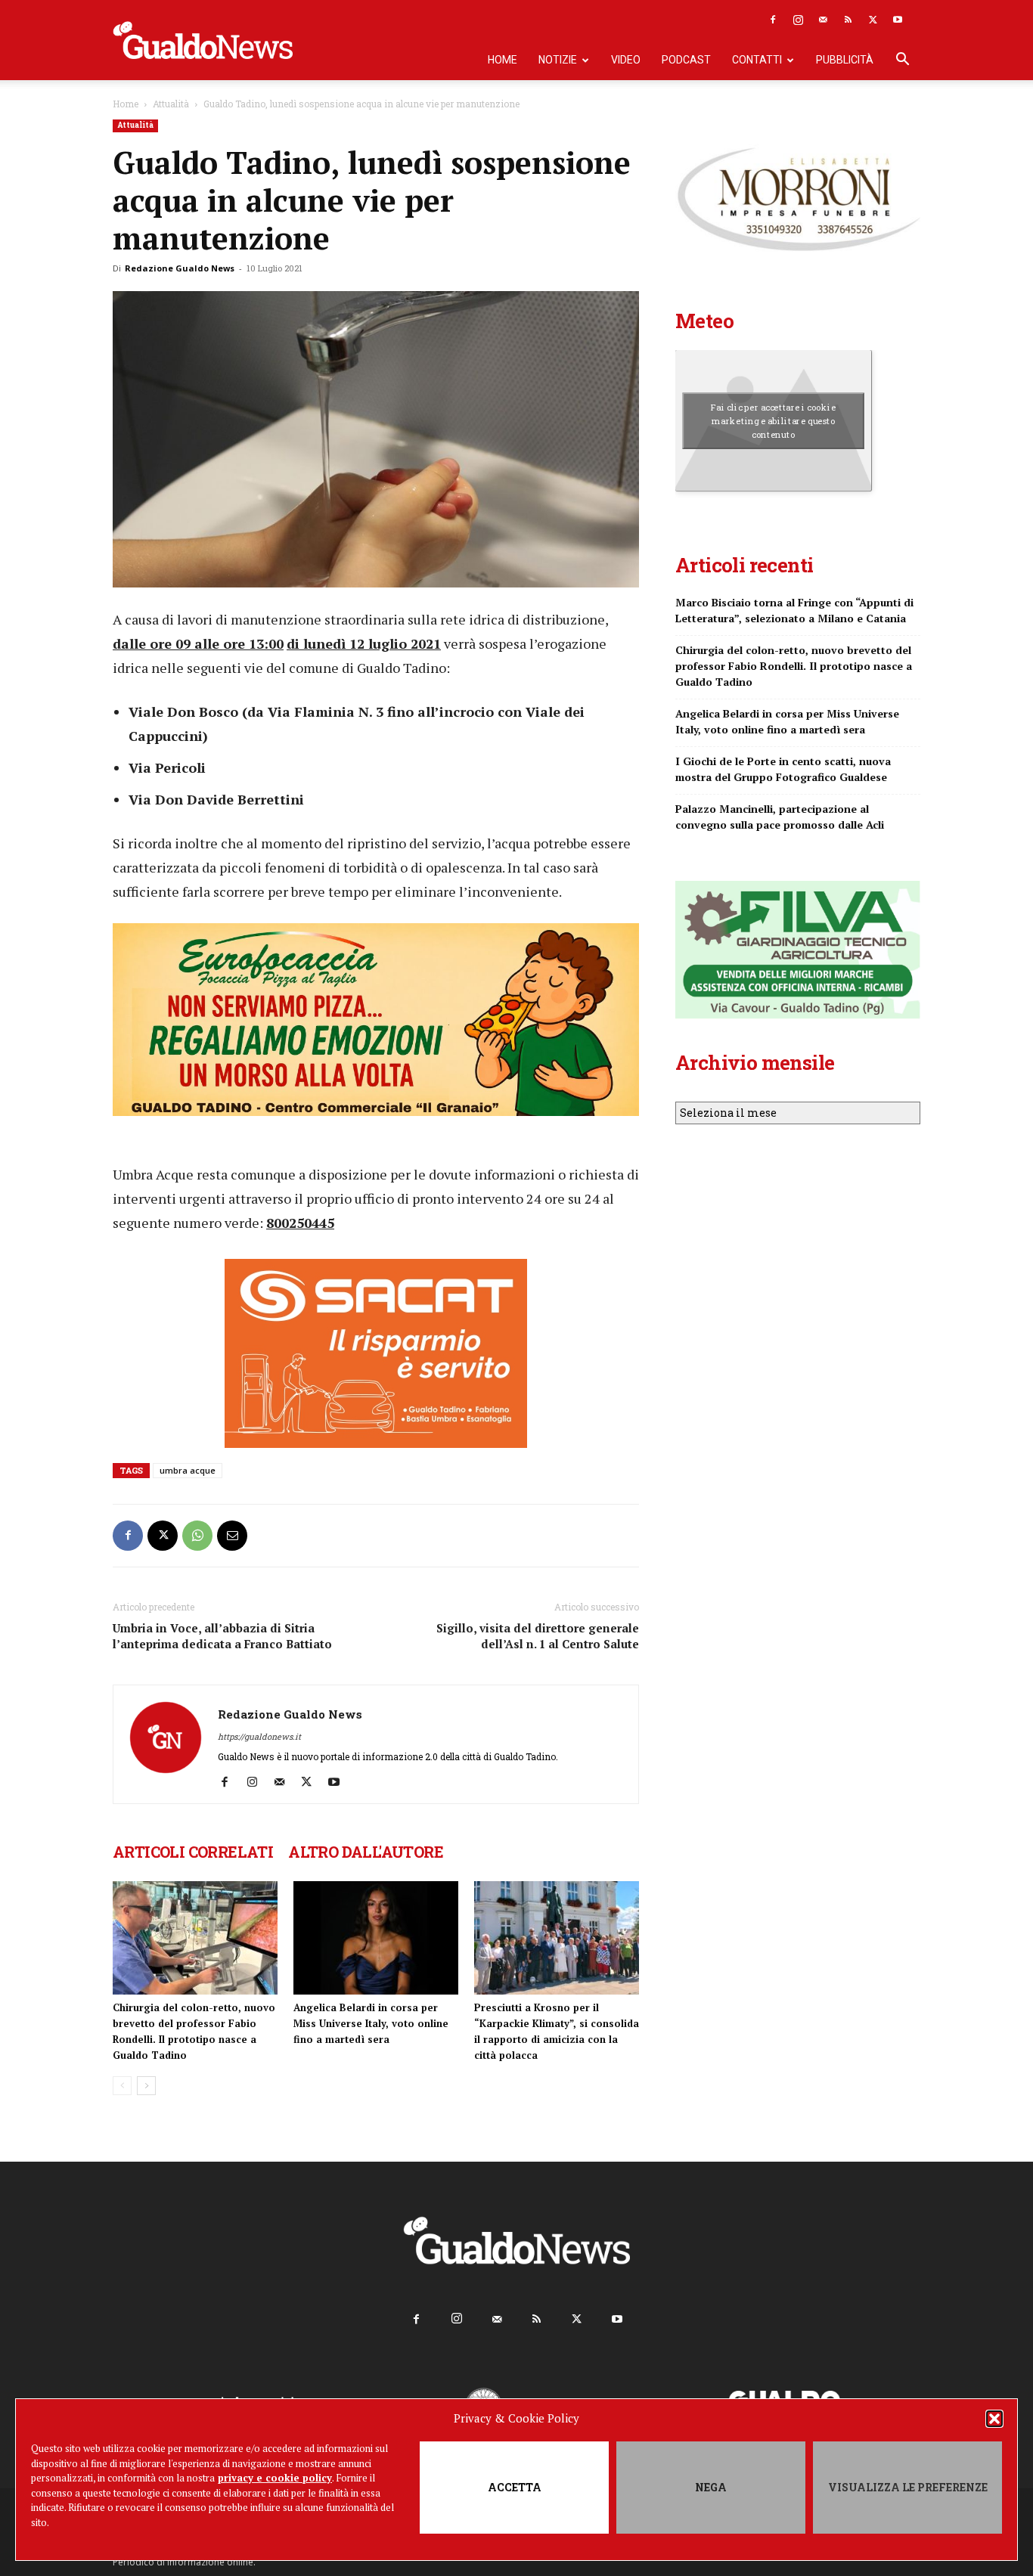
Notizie (558, 60)
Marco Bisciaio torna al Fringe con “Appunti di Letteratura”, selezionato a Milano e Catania (794, 610)
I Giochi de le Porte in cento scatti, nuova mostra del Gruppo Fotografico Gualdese (783, 769)
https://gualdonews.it (259, 1736)
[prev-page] (122, 2086)
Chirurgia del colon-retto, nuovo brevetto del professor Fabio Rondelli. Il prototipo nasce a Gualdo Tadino (794, 666)
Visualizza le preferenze (908, 2487)
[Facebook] (773, 20)
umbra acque (188, 1470)
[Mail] (823, 20)
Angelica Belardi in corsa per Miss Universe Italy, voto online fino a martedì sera (371, 2023)
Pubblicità (845, 60)
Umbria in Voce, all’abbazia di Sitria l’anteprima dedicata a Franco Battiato (222, 1636)
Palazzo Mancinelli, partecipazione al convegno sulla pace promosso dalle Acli (780, 817)
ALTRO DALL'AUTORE (366, 1852)
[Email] (232, 1536)
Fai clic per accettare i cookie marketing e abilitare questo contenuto (773, 420)
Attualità (171, 104)
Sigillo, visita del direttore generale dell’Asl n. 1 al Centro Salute (538, 1636)
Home (503, 60)
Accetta (515, 2487)
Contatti (757, 60)
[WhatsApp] (197, 1536)
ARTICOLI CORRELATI (193, 1852)
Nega (711, 2487)
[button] (994, 2419)
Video (626, 60)
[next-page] (146, 2086)
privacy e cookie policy (275, 2478)
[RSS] (848, 20)
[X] (873, 20)
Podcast (686, 60)
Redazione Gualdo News (180, 268)
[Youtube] (898, 20)
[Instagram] (798, 20)
